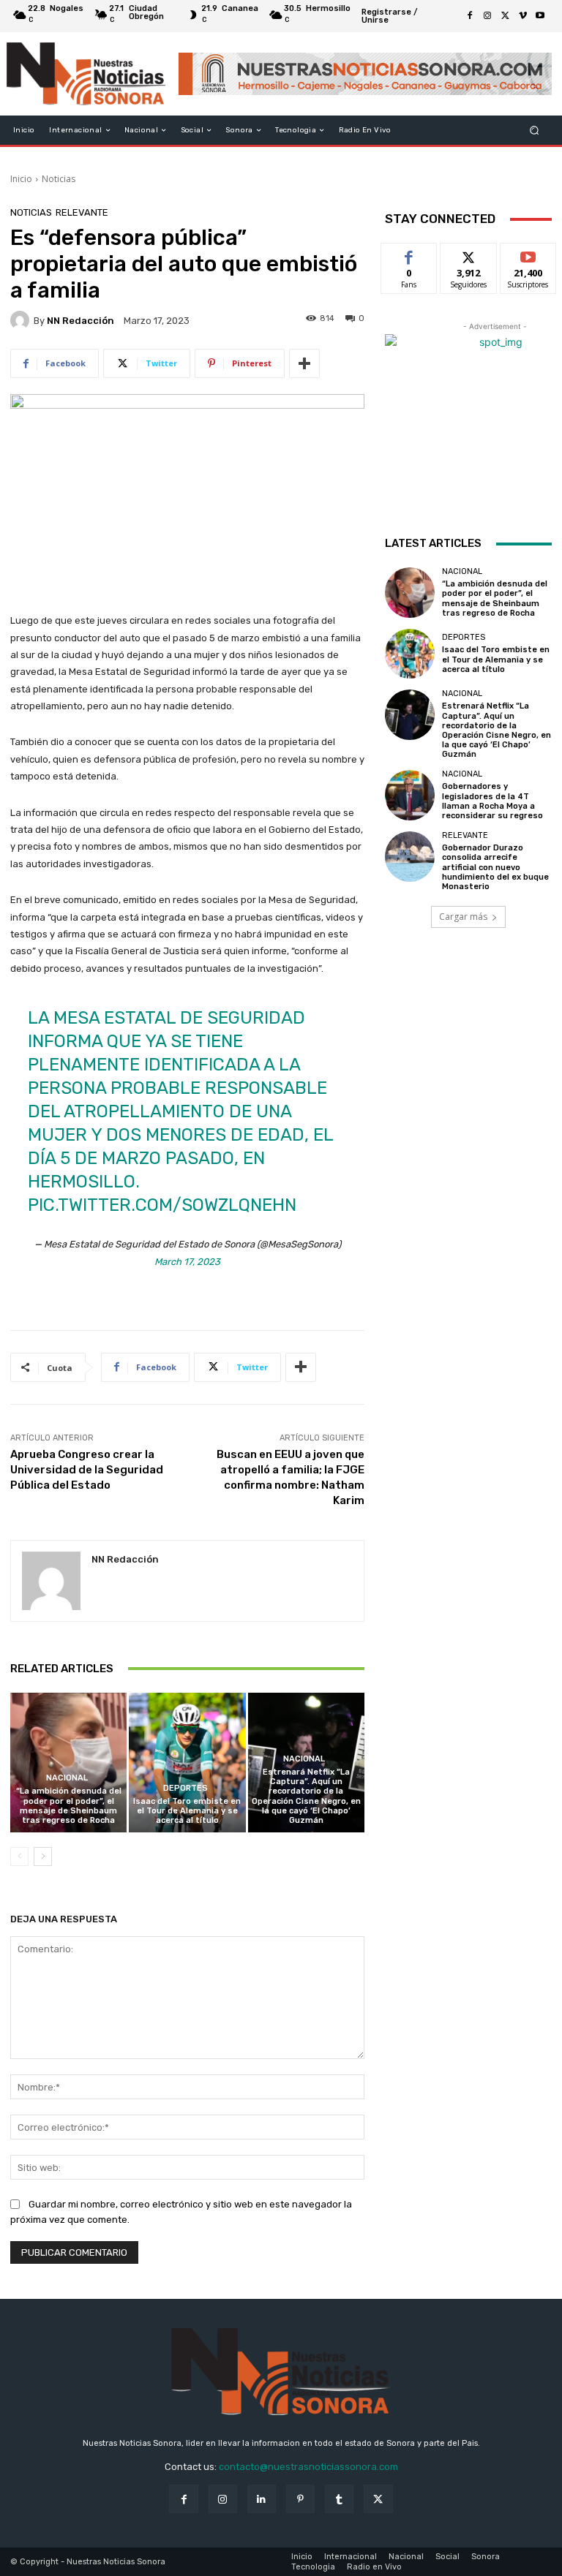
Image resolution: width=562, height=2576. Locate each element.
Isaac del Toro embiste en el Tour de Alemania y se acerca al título (187, 1811)
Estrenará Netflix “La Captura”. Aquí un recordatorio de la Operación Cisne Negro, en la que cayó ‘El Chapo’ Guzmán (306, 1796)
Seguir (469, 254)
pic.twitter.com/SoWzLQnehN (162, 1205)
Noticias (59, 179)
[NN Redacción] (22, 320)
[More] (304, 363)
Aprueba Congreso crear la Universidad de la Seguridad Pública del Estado (87, 1470)
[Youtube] (540, 16)
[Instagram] (487, 16)
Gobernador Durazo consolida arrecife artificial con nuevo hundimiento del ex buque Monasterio (495, 867)
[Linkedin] (262, 2499)
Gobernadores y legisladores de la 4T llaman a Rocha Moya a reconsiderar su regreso (492, 801)
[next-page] (43, 1857)
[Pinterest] (300, 2499)
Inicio (21, 179)
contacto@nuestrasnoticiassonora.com (308, 2467)
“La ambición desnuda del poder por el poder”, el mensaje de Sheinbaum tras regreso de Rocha (69, 1806)
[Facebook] (470, 16)
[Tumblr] (339, 2499)
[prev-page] (19, 1857)
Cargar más (463, 917)
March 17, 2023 (187, 1262)
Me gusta (409, 254)
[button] (535, 131)
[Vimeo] (522, 16)
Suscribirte (529, 254)
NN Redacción (80, 321)
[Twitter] (505, 16)
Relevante (82, 212)
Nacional (67, 1778)
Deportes (186, 1788)
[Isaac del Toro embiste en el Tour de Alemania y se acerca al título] (187, 1763)
